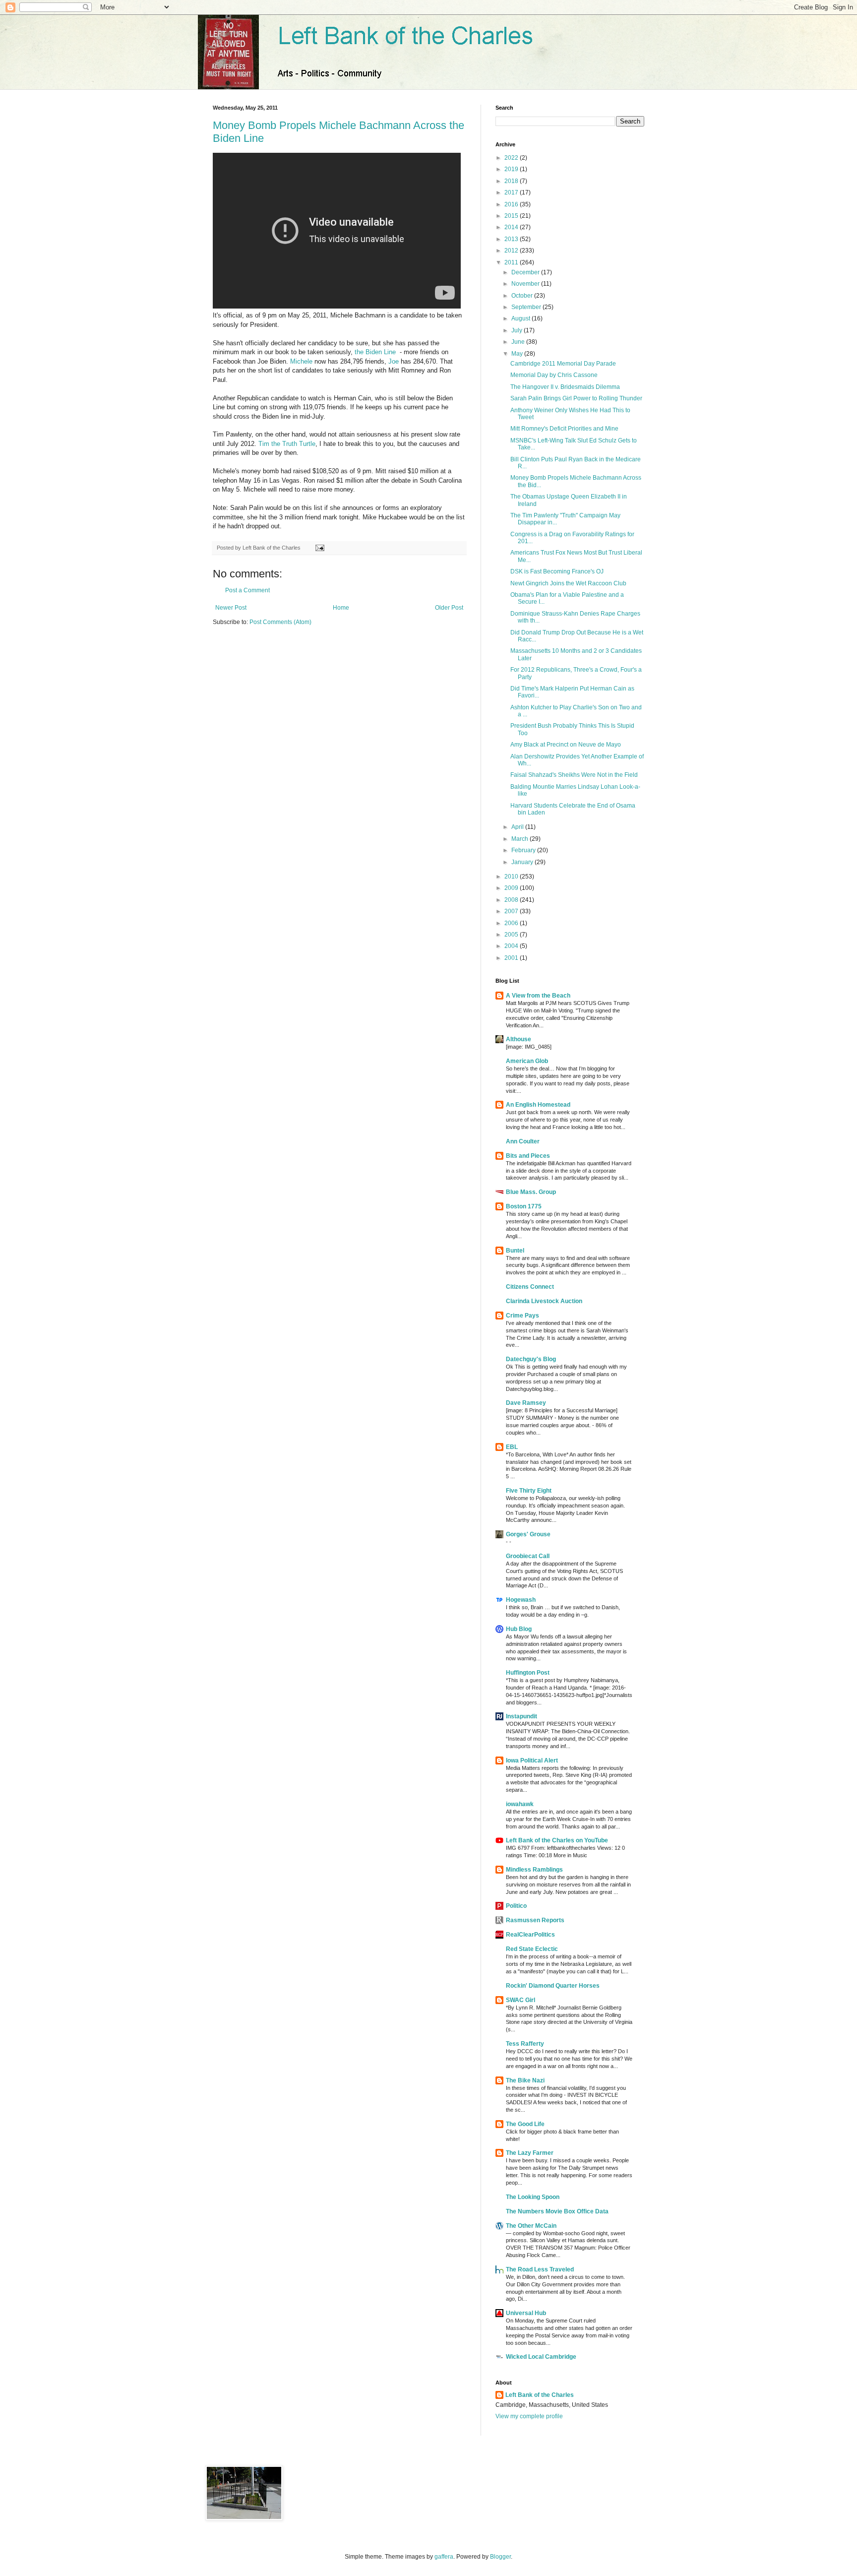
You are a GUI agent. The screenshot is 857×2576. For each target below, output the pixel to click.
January (523, 862)
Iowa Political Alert (532, 1760)
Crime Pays (522, 1316)
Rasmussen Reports (535, 1920)
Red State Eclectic (532, 1949)
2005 (512, 935)
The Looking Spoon (533, 2197)
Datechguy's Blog (531, 1359)
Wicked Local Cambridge (541, 2357)
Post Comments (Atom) (280, 622)
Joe (394, 361)
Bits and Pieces (528, 1156)
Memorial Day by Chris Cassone (554, 375)
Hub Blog (519, 1629)
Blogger (500, 2557)
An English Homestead (538, 1105)
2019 (512, 169)
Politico (516, 1906)
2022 (512, 158)
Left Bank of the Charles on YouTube (557, 1840)
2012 (512, 251)
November (526, 284)
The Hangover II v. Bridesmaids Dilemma (565, 387)
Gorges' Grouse (528, 1534)
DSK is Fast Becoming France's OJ (557, 571)
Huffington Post (528, 1673)
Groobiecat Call (528, 1556)
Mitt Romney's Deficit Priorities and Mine (564, 429)
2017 (512, 192)
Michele (301, 361)
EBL (512, 1447)
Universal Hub (526, 2313)
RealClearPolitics (530, 1935)
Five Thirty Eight (529, 1491)
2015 (512, 216)
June (519, 342)
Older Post (449, 608)
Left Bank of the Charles (540, 2395)
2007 (512, 911)
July (518, 330)
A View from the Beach (538, 996)
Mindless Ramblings (534, 1870)
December (526, 272)
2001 (512, 958)
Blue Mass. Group (531, 1192)
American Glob (527, 1061)
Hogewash (521, 1600)
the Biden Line (375, 352)
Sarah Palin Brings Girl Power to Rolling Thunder (576, 398)
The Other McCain (531, 2226)
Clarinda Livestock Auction (544, 1301)
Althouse (519, 1039)
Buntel (515, 1251)
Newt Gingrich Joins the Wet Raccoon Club (568, 583)
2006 (512, 923)
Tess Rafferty (525, 2044)
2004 (512, 946)
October (523, 296)
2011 (512, 262)
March (520, 839)
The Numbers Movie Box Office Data (557, 2211)
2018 (512, 181)
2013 (512, 239)
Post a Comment (247, 590)
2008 (512, 900)
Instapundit (521, 1716)
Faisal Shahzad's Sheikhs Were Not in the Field (574, 775)
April (518, 827)
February (524, 850)
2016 (512, 204)
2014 (512, 227)
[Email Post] (319, 548)
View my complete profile (529, 2416)
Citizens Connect (530, 1287)
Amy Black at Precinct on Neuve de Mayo (566, 745)
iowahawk (520, 1804)
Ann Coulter (523, 1141)
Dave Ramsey (526, 1403)
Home (341, 608)
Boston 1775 (524, 1206)
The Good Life (525, 2124)
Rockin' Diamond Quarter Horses (553, 1986)
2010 (512, 877)
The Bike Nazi (525, 2080)
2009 (512, 888)
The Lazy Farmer (530, 2153)
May (518, 354)
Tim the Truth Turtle (287, 444)
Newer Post (231, 608)
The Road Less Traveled (540, 2269)
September (527, 307)
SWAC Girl (520, 2000)
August (521, 318)
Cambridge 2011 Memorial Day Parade (563, 364)
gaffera (444, 2557)
